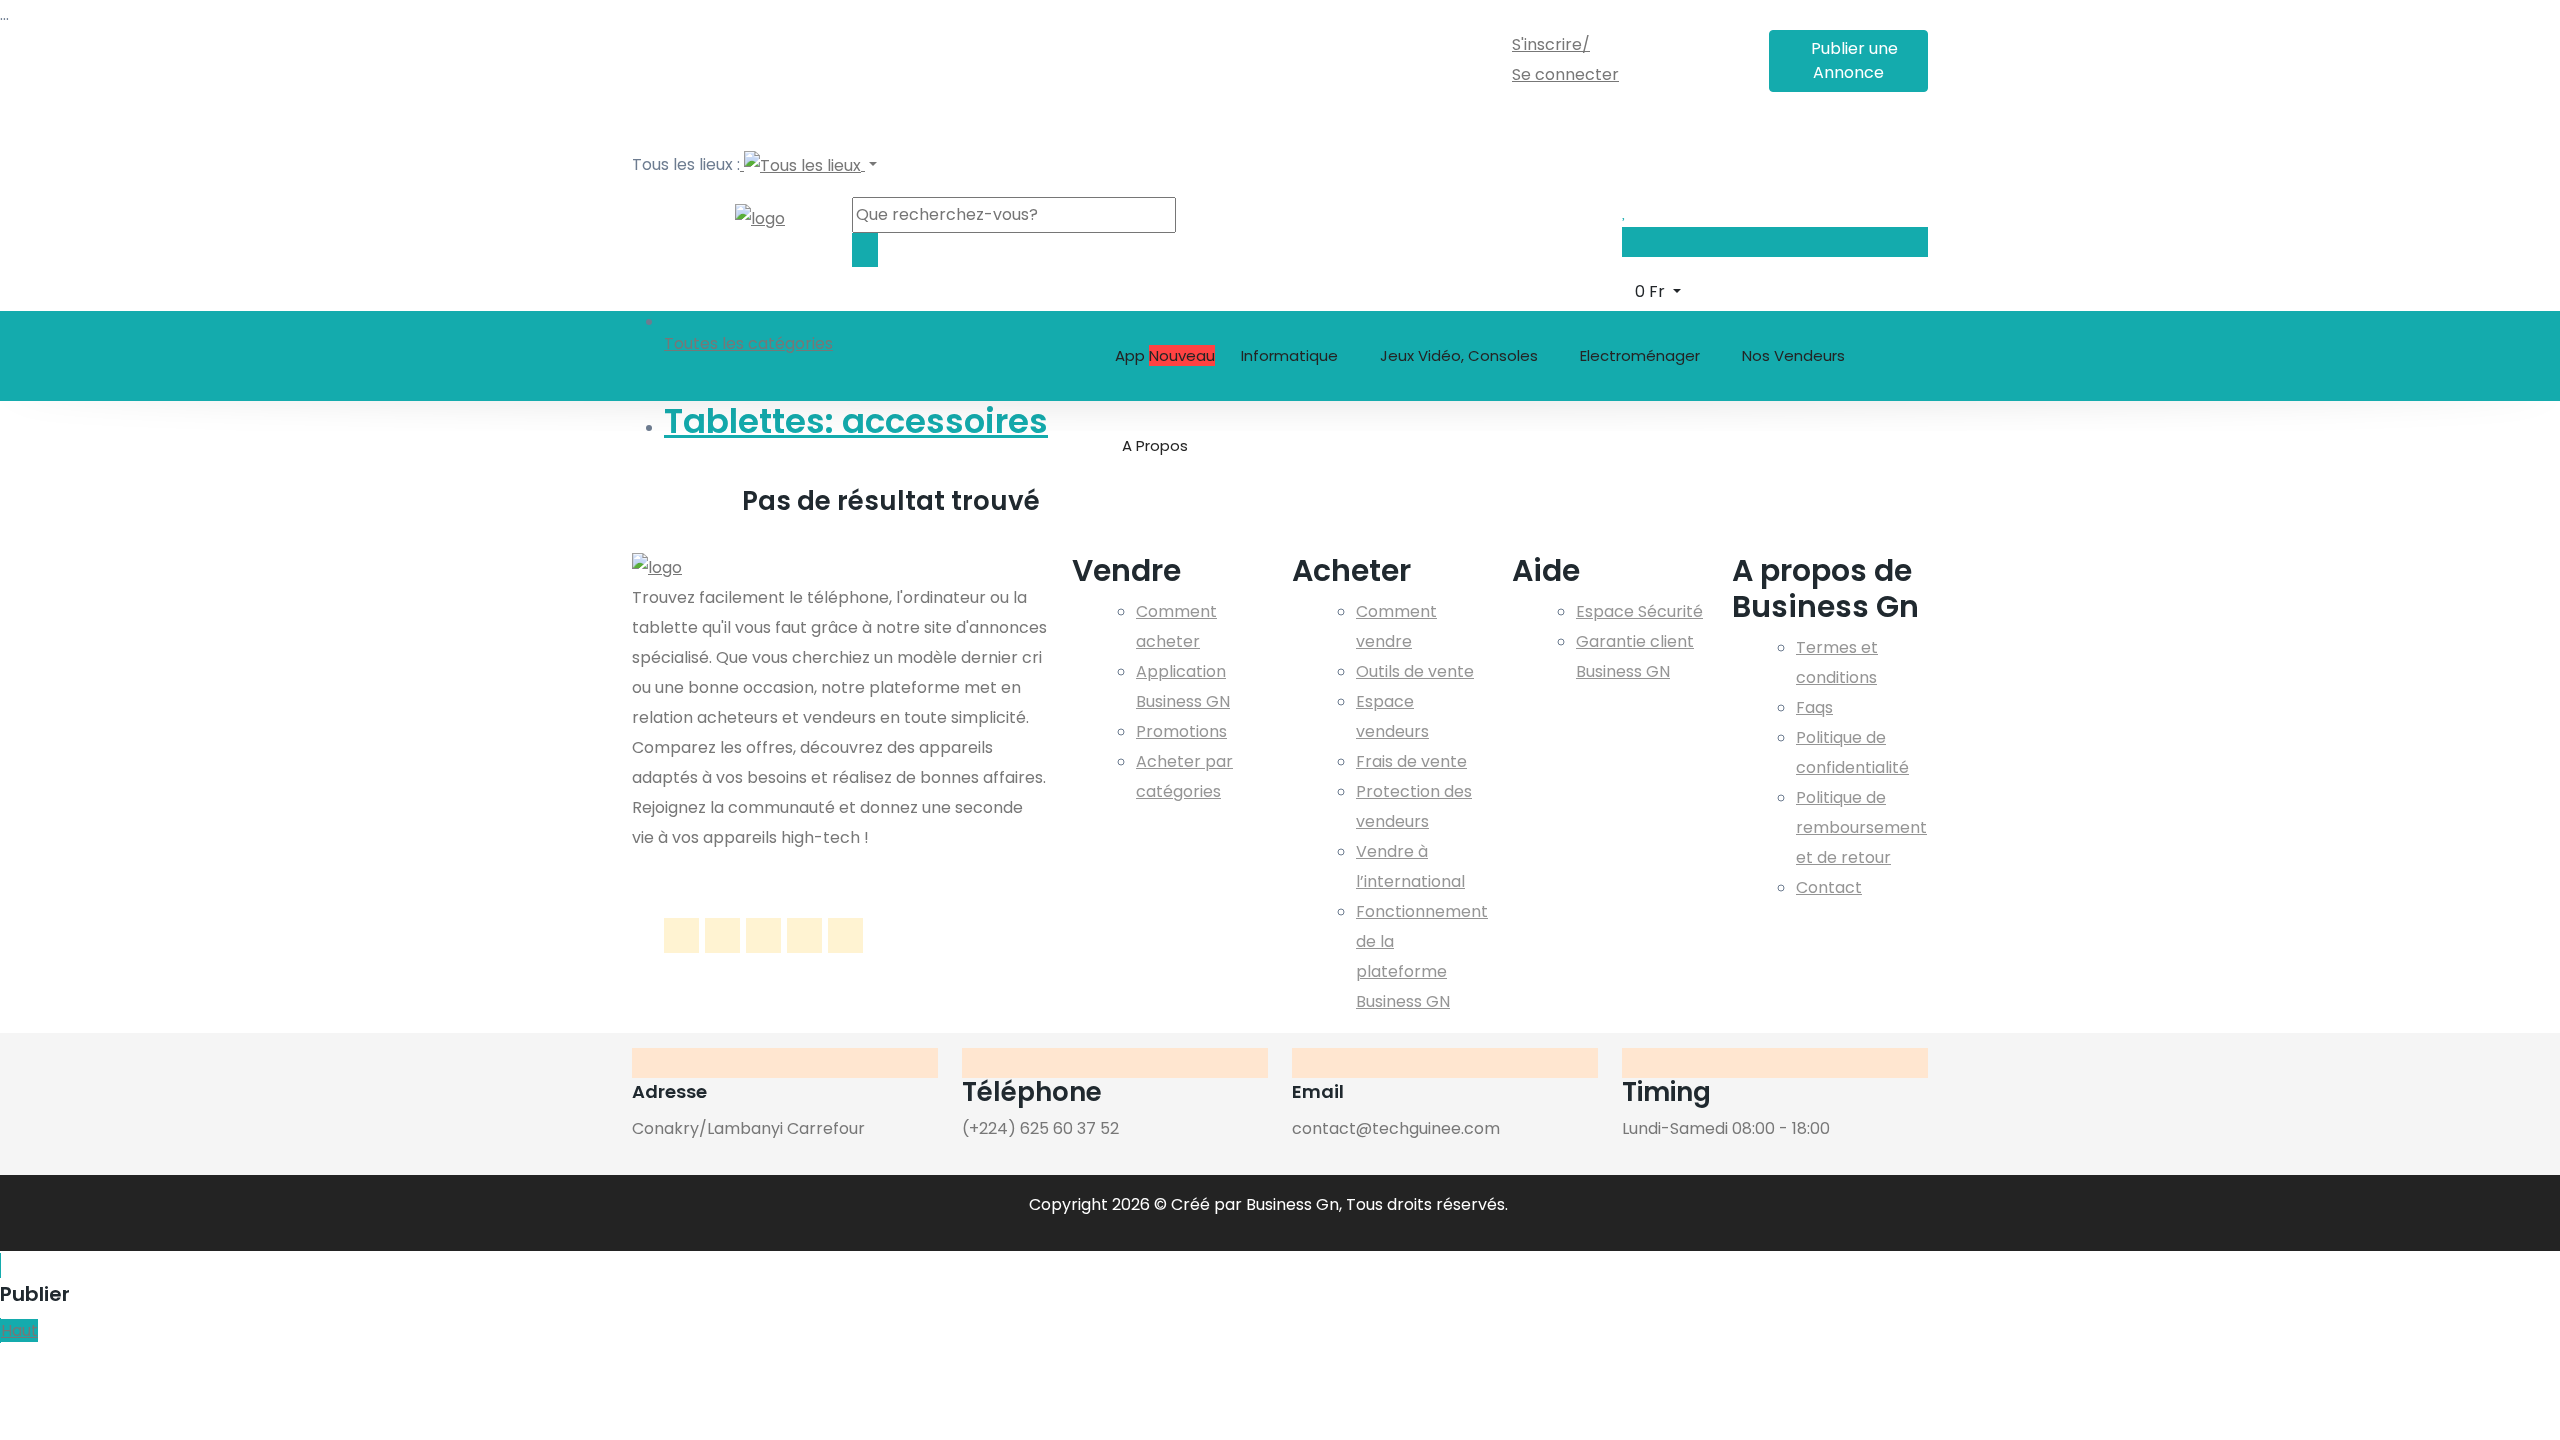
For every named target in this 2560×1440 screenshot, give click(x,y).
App (1165, 355)
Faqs (1814, 707)
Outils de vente (1415, 671)
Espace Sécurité (1639, 611)
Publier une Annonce (1854, 60)
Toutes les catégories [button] (748, 343)
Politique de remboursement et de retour (1861, 827)
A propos (1157, 445)
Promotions (1181, 731)
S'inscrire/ (1551, 44)
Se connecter (1565, 74)
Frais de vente (1411, 761)
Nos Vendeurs (1793, 355)
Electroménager (1642, 355)
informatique (1291, 355)
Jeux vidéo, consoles (1461, 355)
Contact (1829, 887)
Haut (19, 1330)
